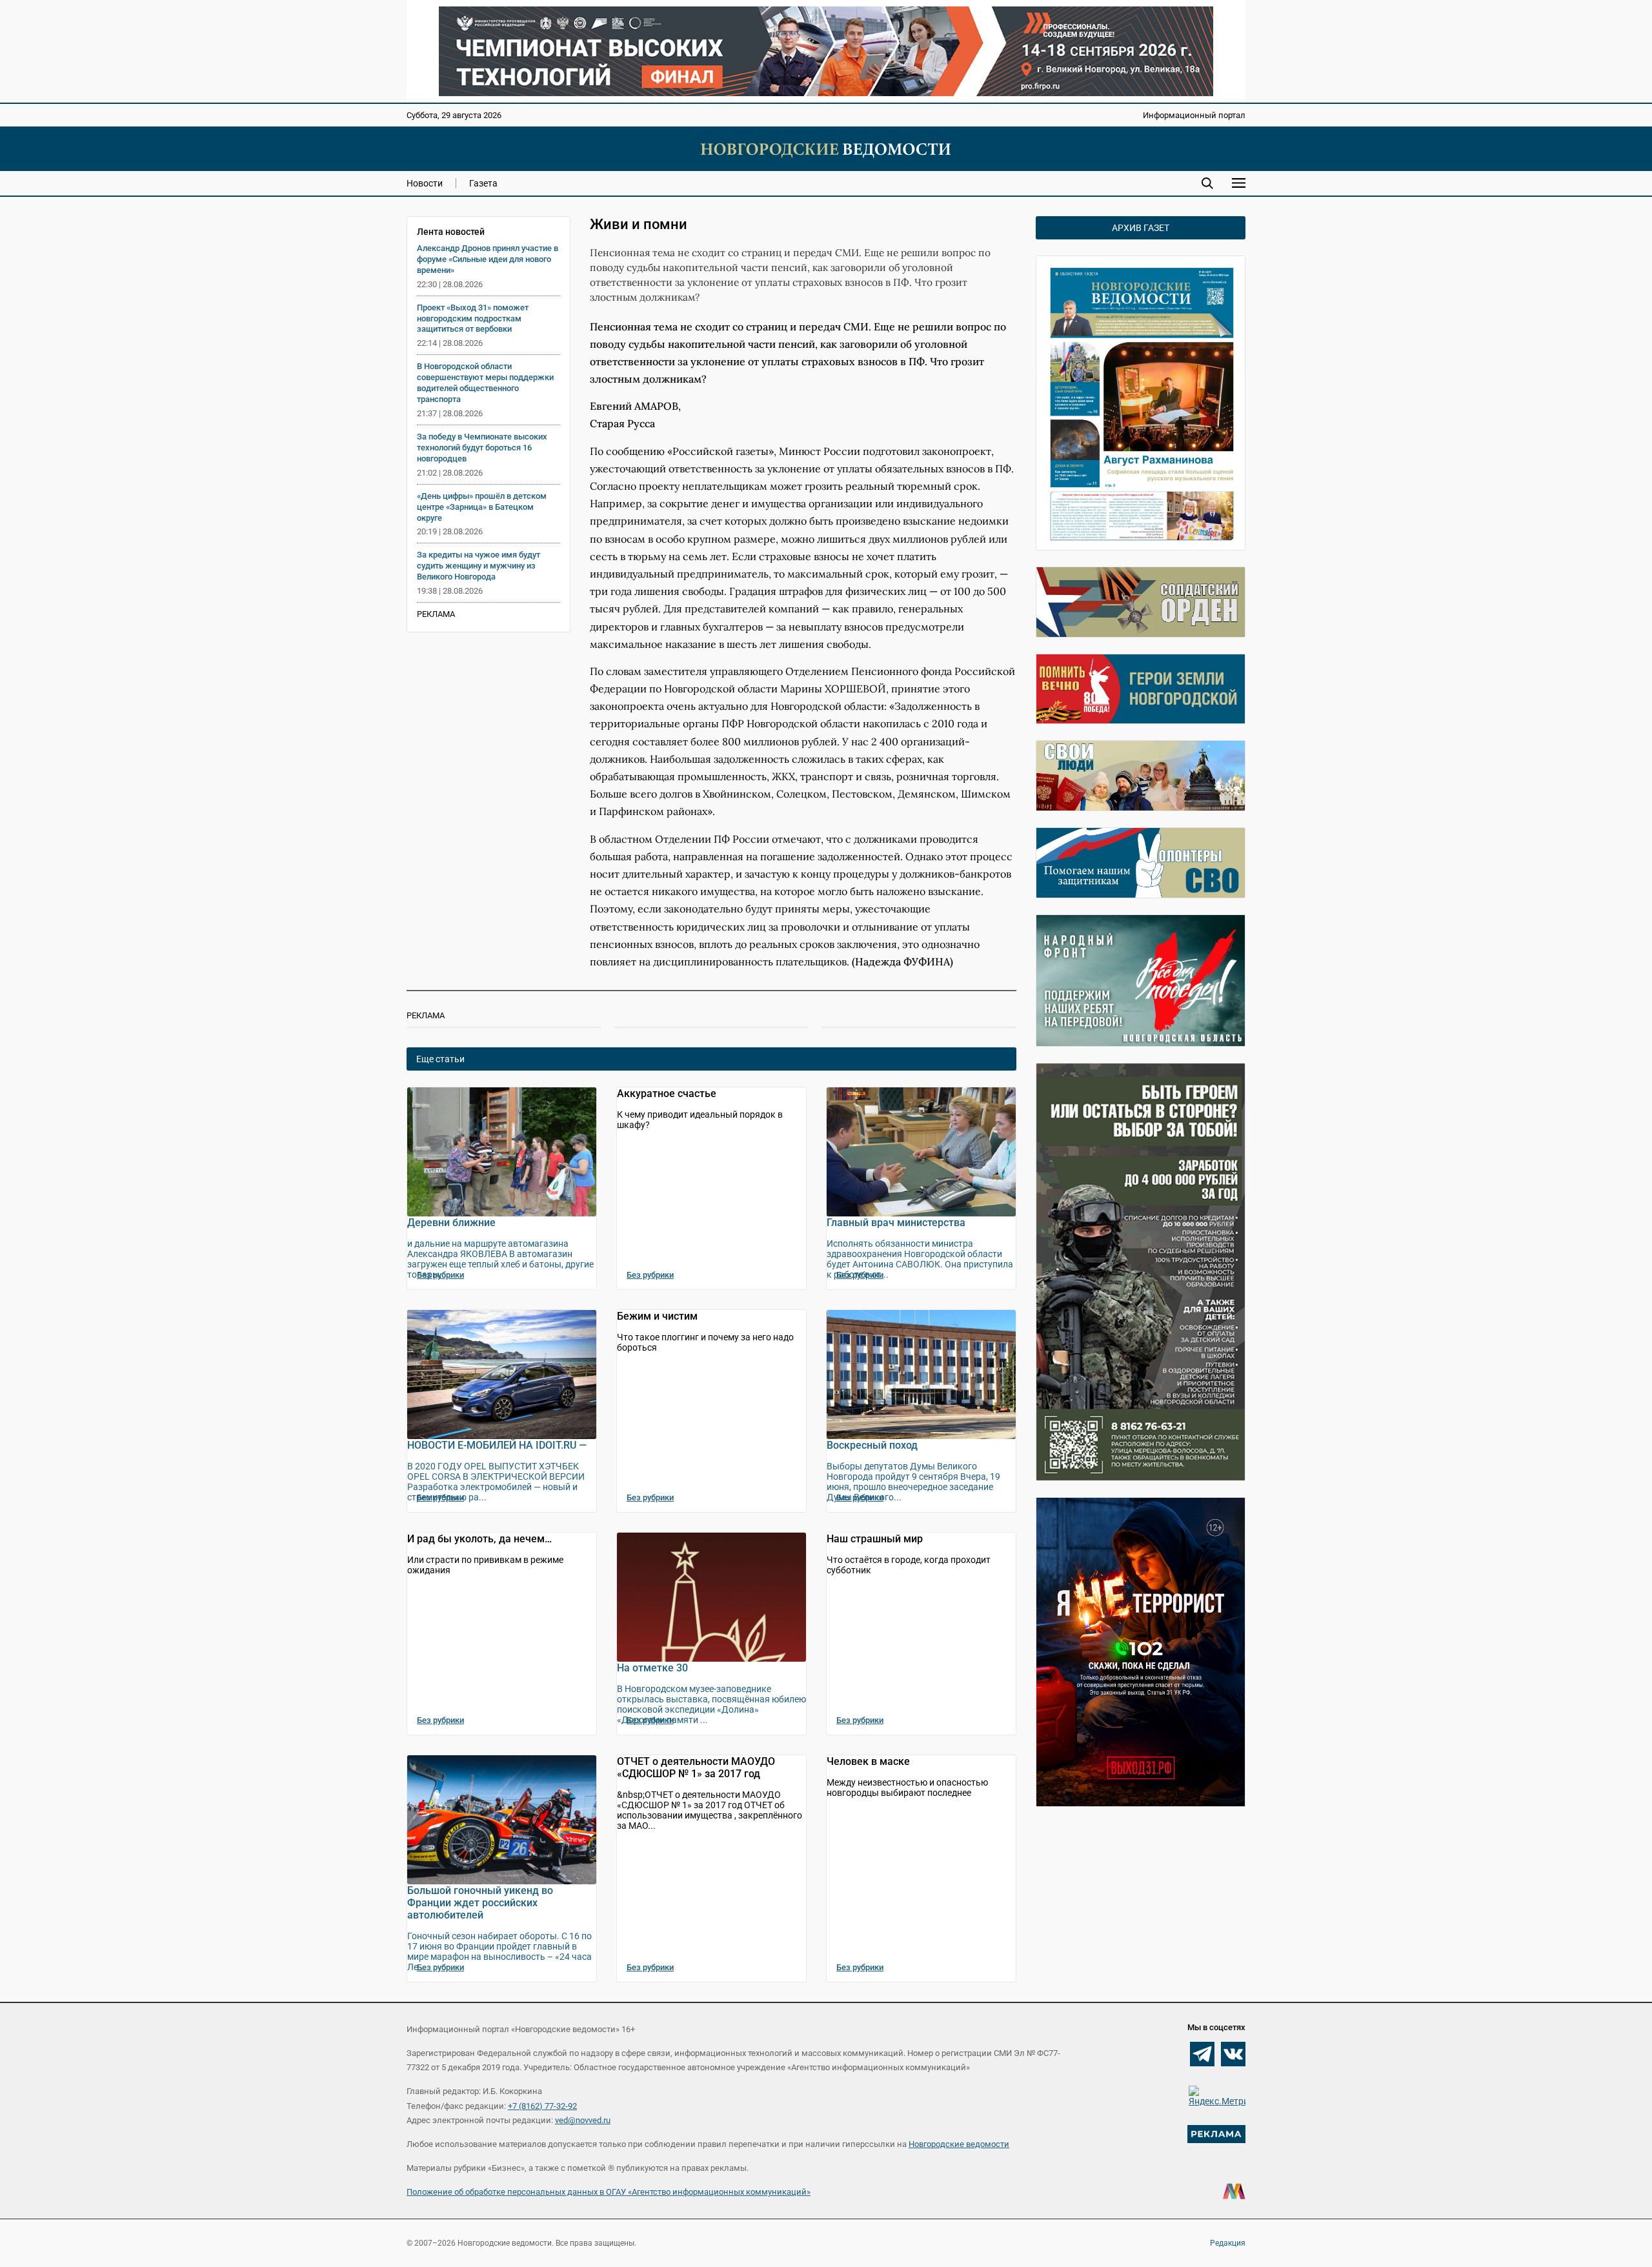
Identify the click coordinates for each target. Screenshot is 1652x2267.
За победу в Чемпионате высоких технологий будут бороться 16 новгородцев (482, 448)
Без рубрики (440, 1275)
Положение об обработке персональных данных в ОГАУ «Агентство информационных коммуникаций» (609, 2192)
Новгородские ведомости (959, 2144)
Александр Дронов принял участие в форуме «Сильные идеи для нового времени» (488, 259)
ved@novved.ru (583, 2120)
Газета (483, 183)
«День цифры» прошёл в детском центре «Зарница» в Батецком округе (482, 507)
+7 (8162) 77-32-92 (542, 2106)
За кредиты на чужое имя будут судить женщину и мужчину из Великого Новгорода (478, 566)
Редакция (1228, 2243)
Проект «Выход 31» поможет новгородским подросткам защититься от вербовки (473, 318)
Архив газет (1141, 228)
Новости (425, 183)
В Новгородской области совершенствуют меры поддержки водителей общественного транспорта (485, 383)
